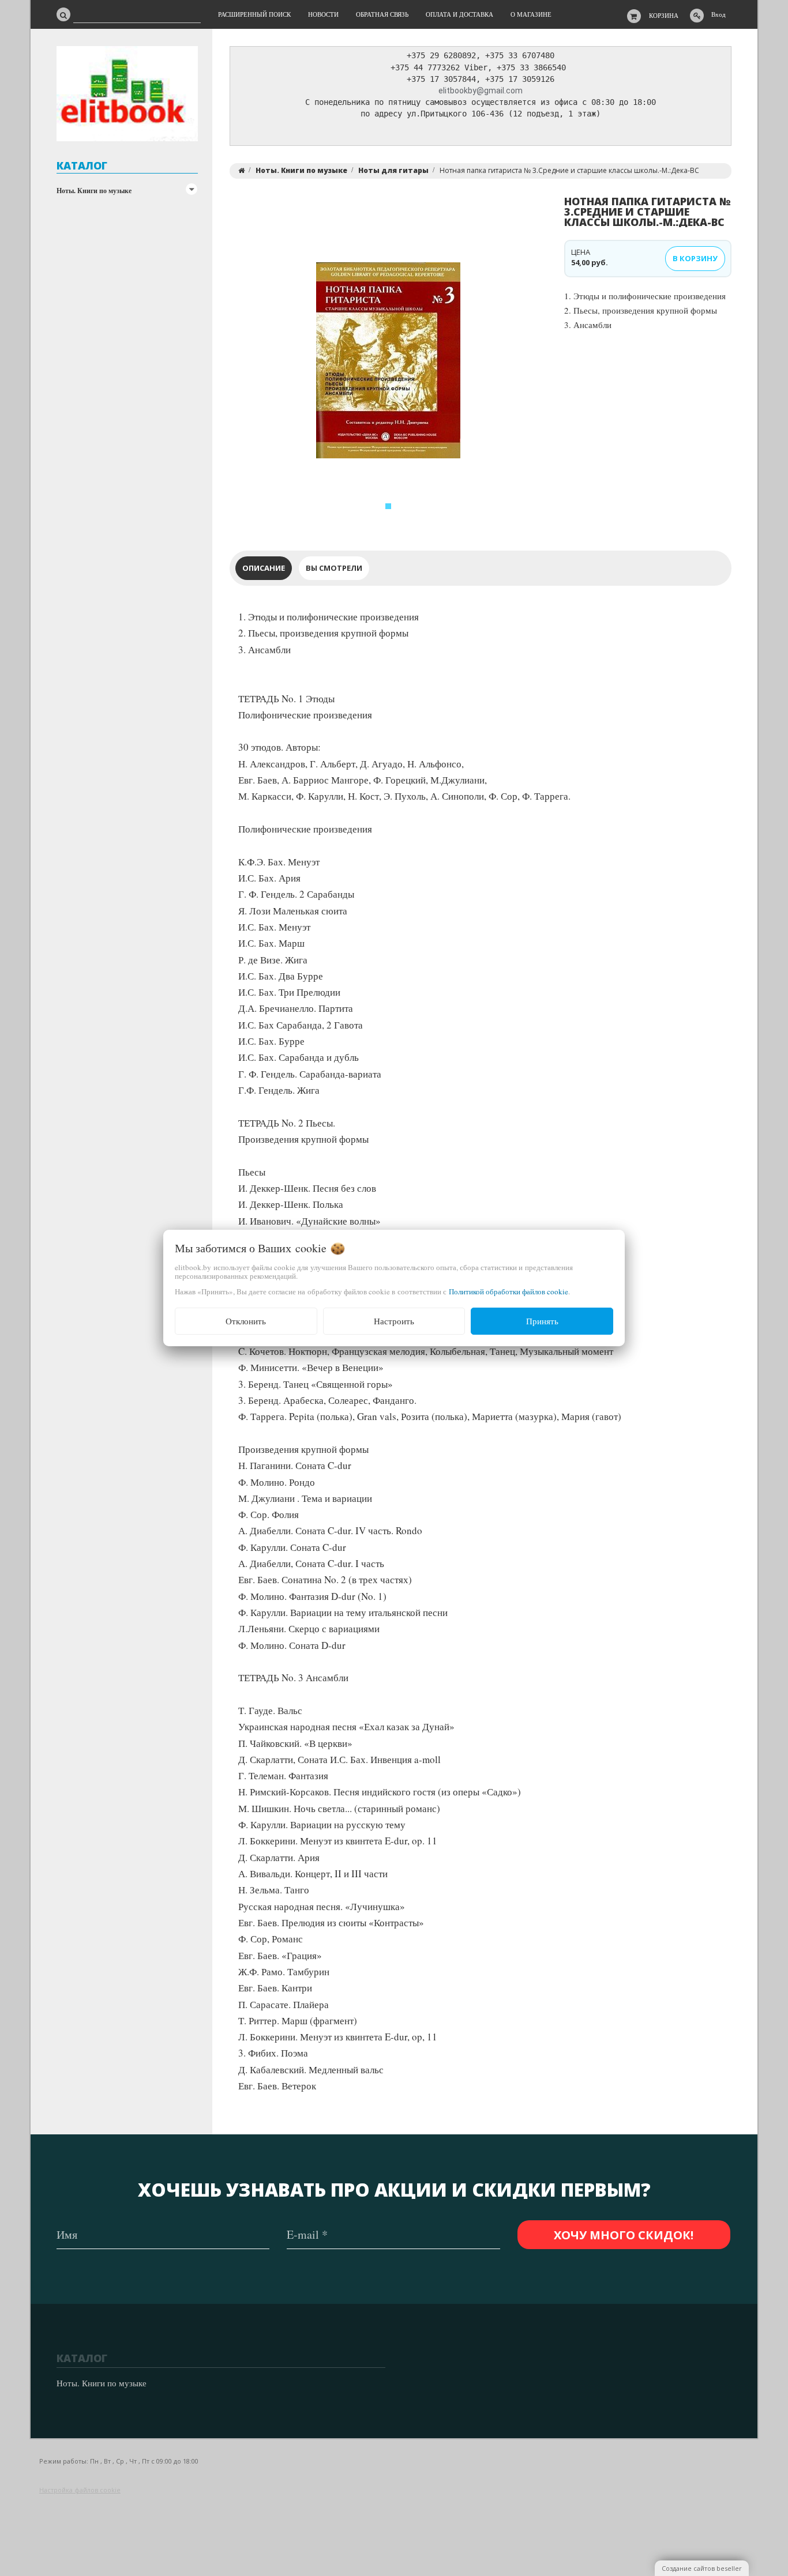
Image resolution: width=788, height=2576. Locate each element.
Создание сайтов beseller (702, 2568)
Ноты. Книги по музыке (94, 191)
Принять (542, 1321)
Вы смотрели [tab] (334, 568)
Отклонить (246, 1321)
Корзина (664, 15)
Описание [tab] (264, 568)
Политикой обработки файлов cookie (509, 1291)
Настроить (394, 1321)
